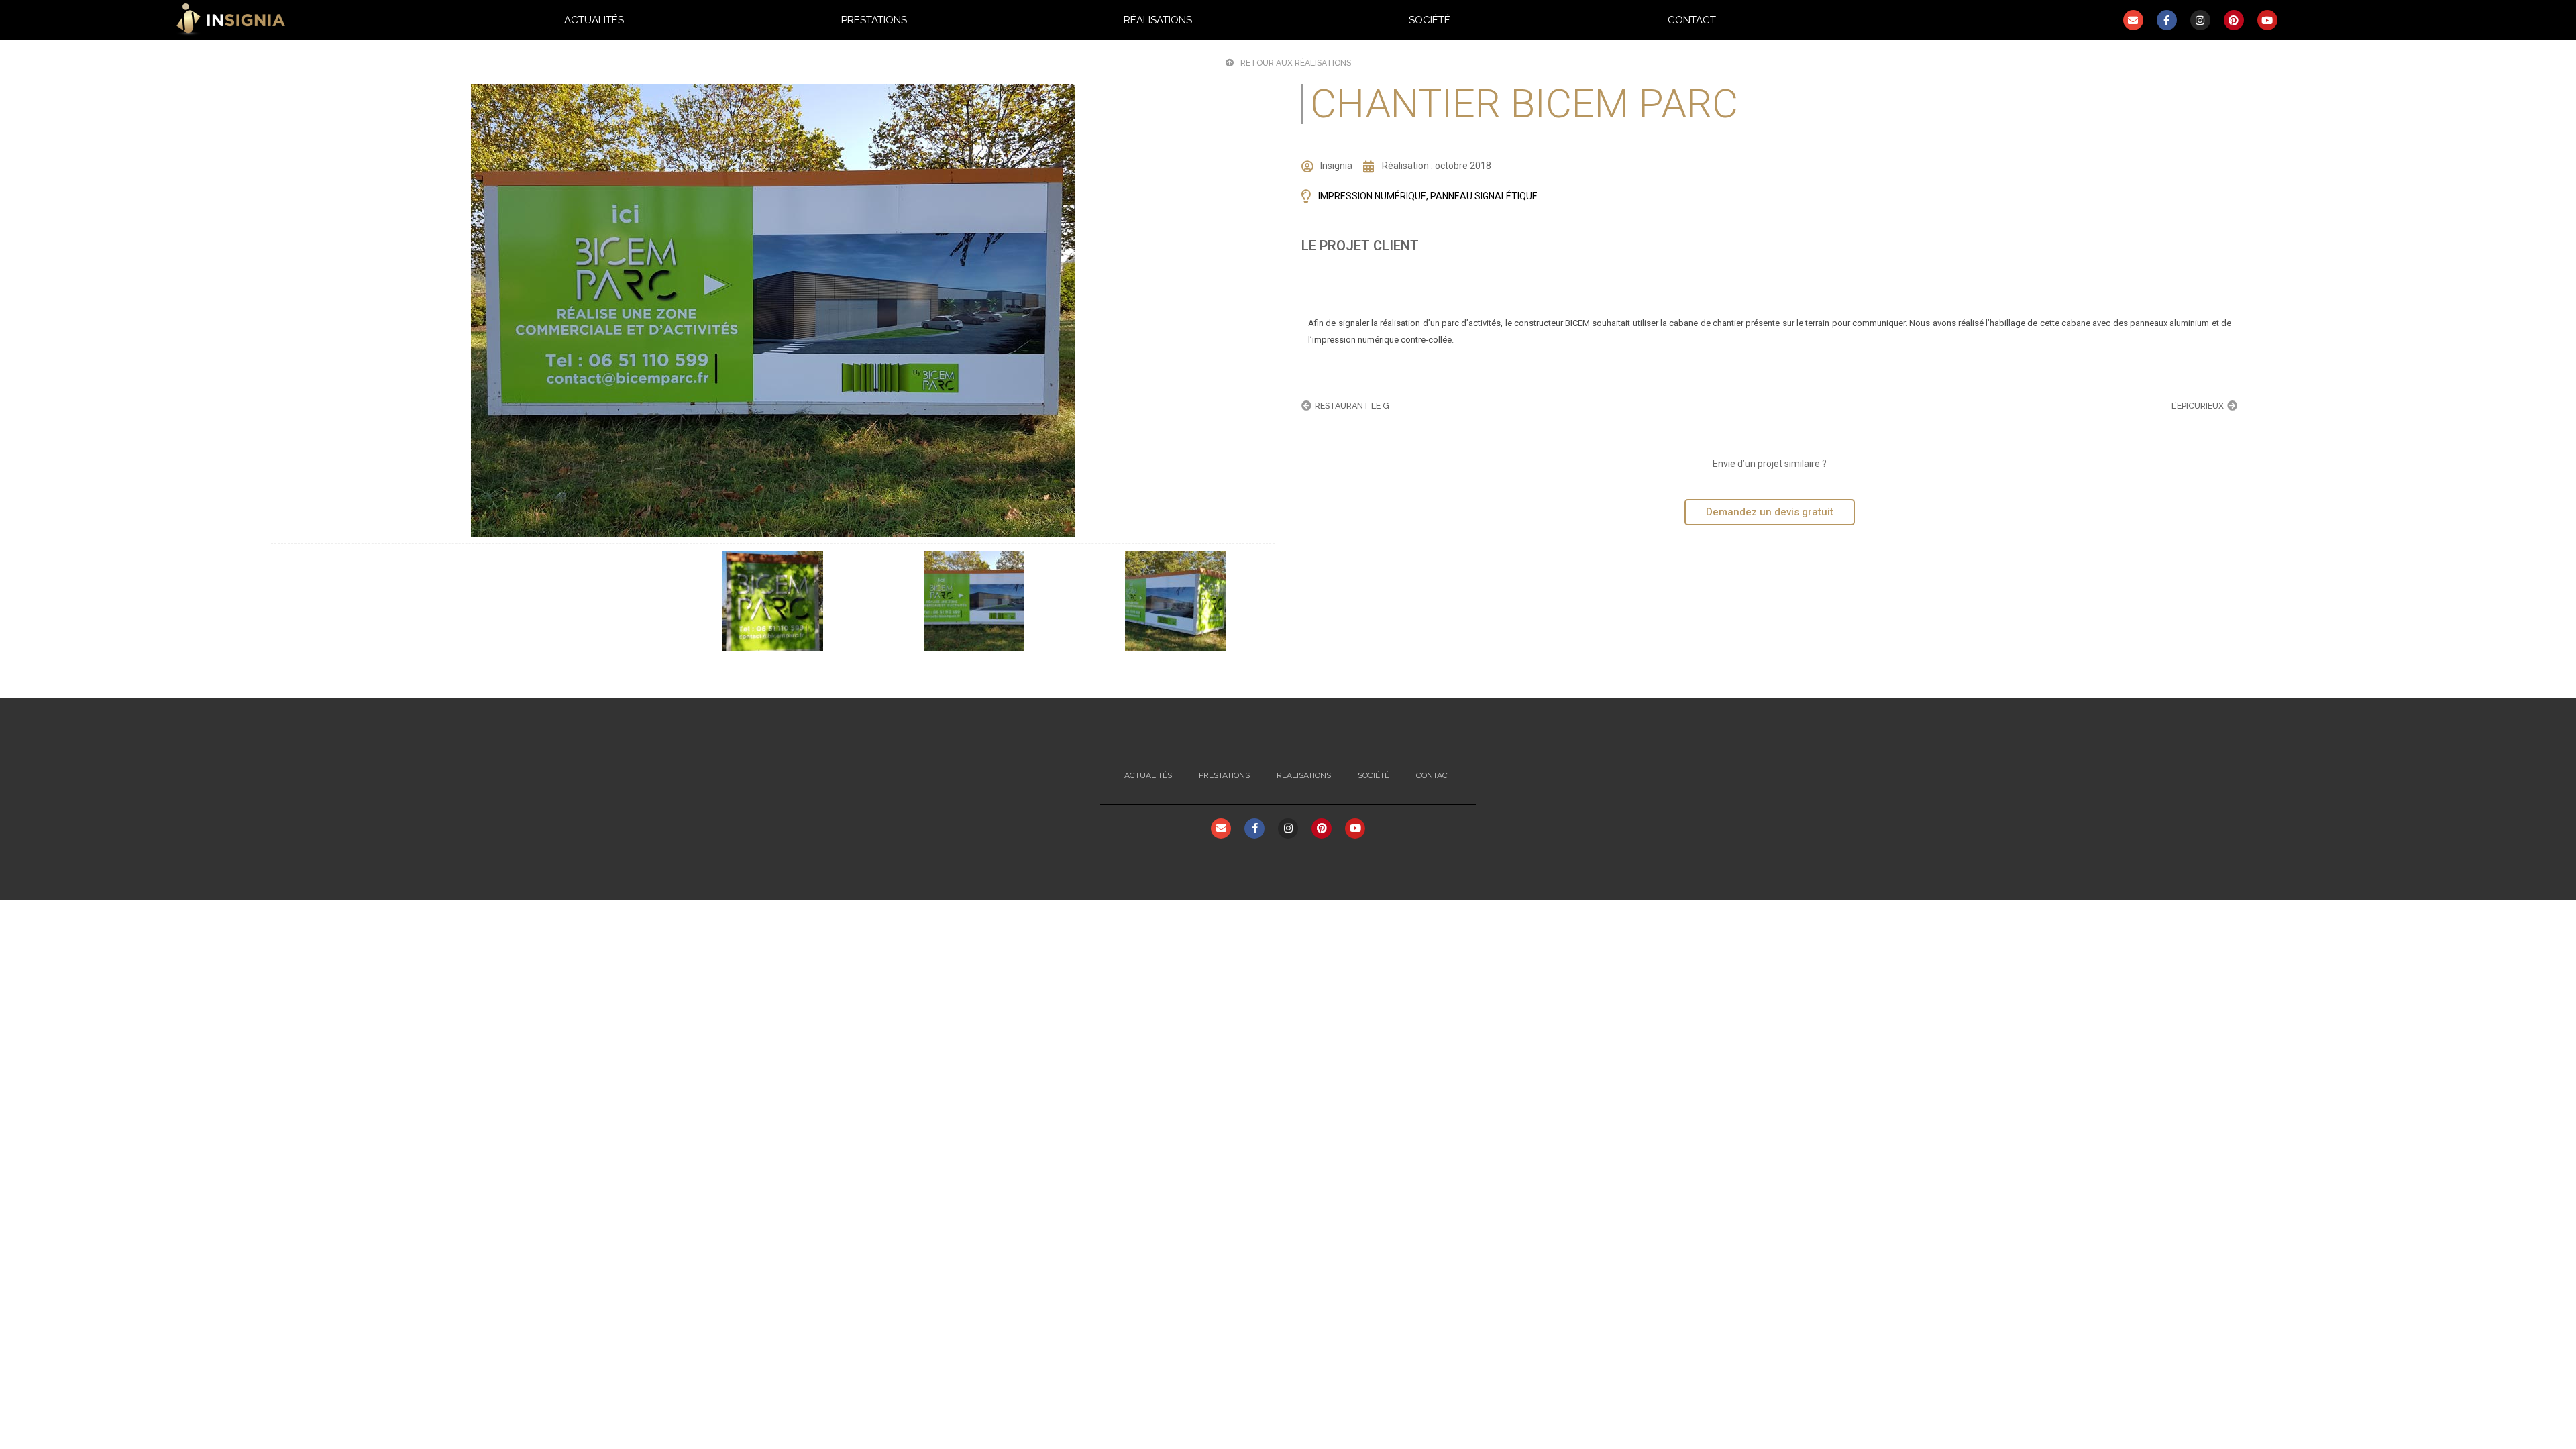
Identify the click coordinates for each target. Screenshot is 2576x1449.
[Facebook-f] (2167, 20)
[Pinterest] (2234, 20)
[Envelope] (2133, 20)
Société (1430, 20)
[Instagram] (2200, 20)
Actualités (594, 20)
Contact (1692, 20)
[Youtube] (2267, 20)
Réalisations (1158, 20)
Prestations (874, 20)
